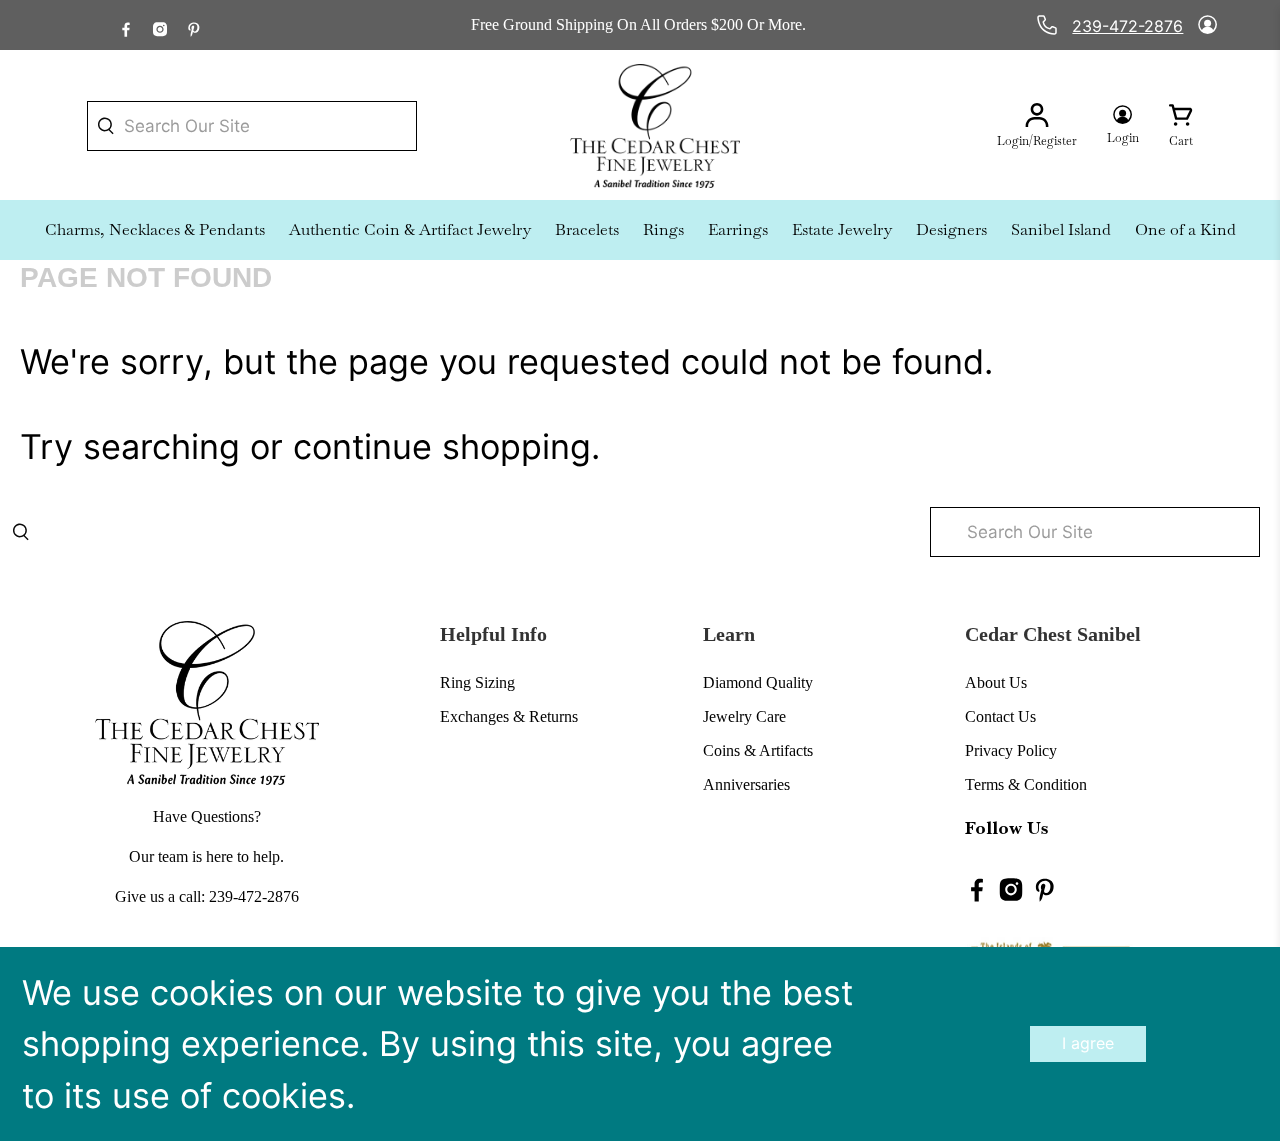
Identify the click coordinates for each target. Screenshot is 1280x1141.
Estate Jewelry (842, 229)
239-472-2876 (1127, 26)
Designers (951, 229)
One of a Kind (1185, 229)
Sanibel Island (1061, 229)
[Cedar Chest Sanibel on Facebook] (126, 24)
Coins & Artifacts (758, 750)
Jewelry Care (744, 716)
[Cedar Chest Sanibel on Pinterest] (194, 24)
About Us (996, 682)
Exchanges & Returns (509, 716)
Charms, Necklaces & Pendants (155, 229)
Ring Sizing (477, 682)
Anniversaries (746, 784)
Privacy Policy (1011, 750)
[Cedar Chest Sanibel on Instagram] (160, 24)
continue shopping (442, 446)
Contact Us (1000, 716)
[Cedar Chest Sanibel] (655, 126)
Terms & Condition (1026, 784)
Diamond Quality (758, 682)
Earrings (738, 229)
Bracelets (587, 229)
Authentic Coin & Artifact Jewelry (410, 229)
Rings (663, 229)
